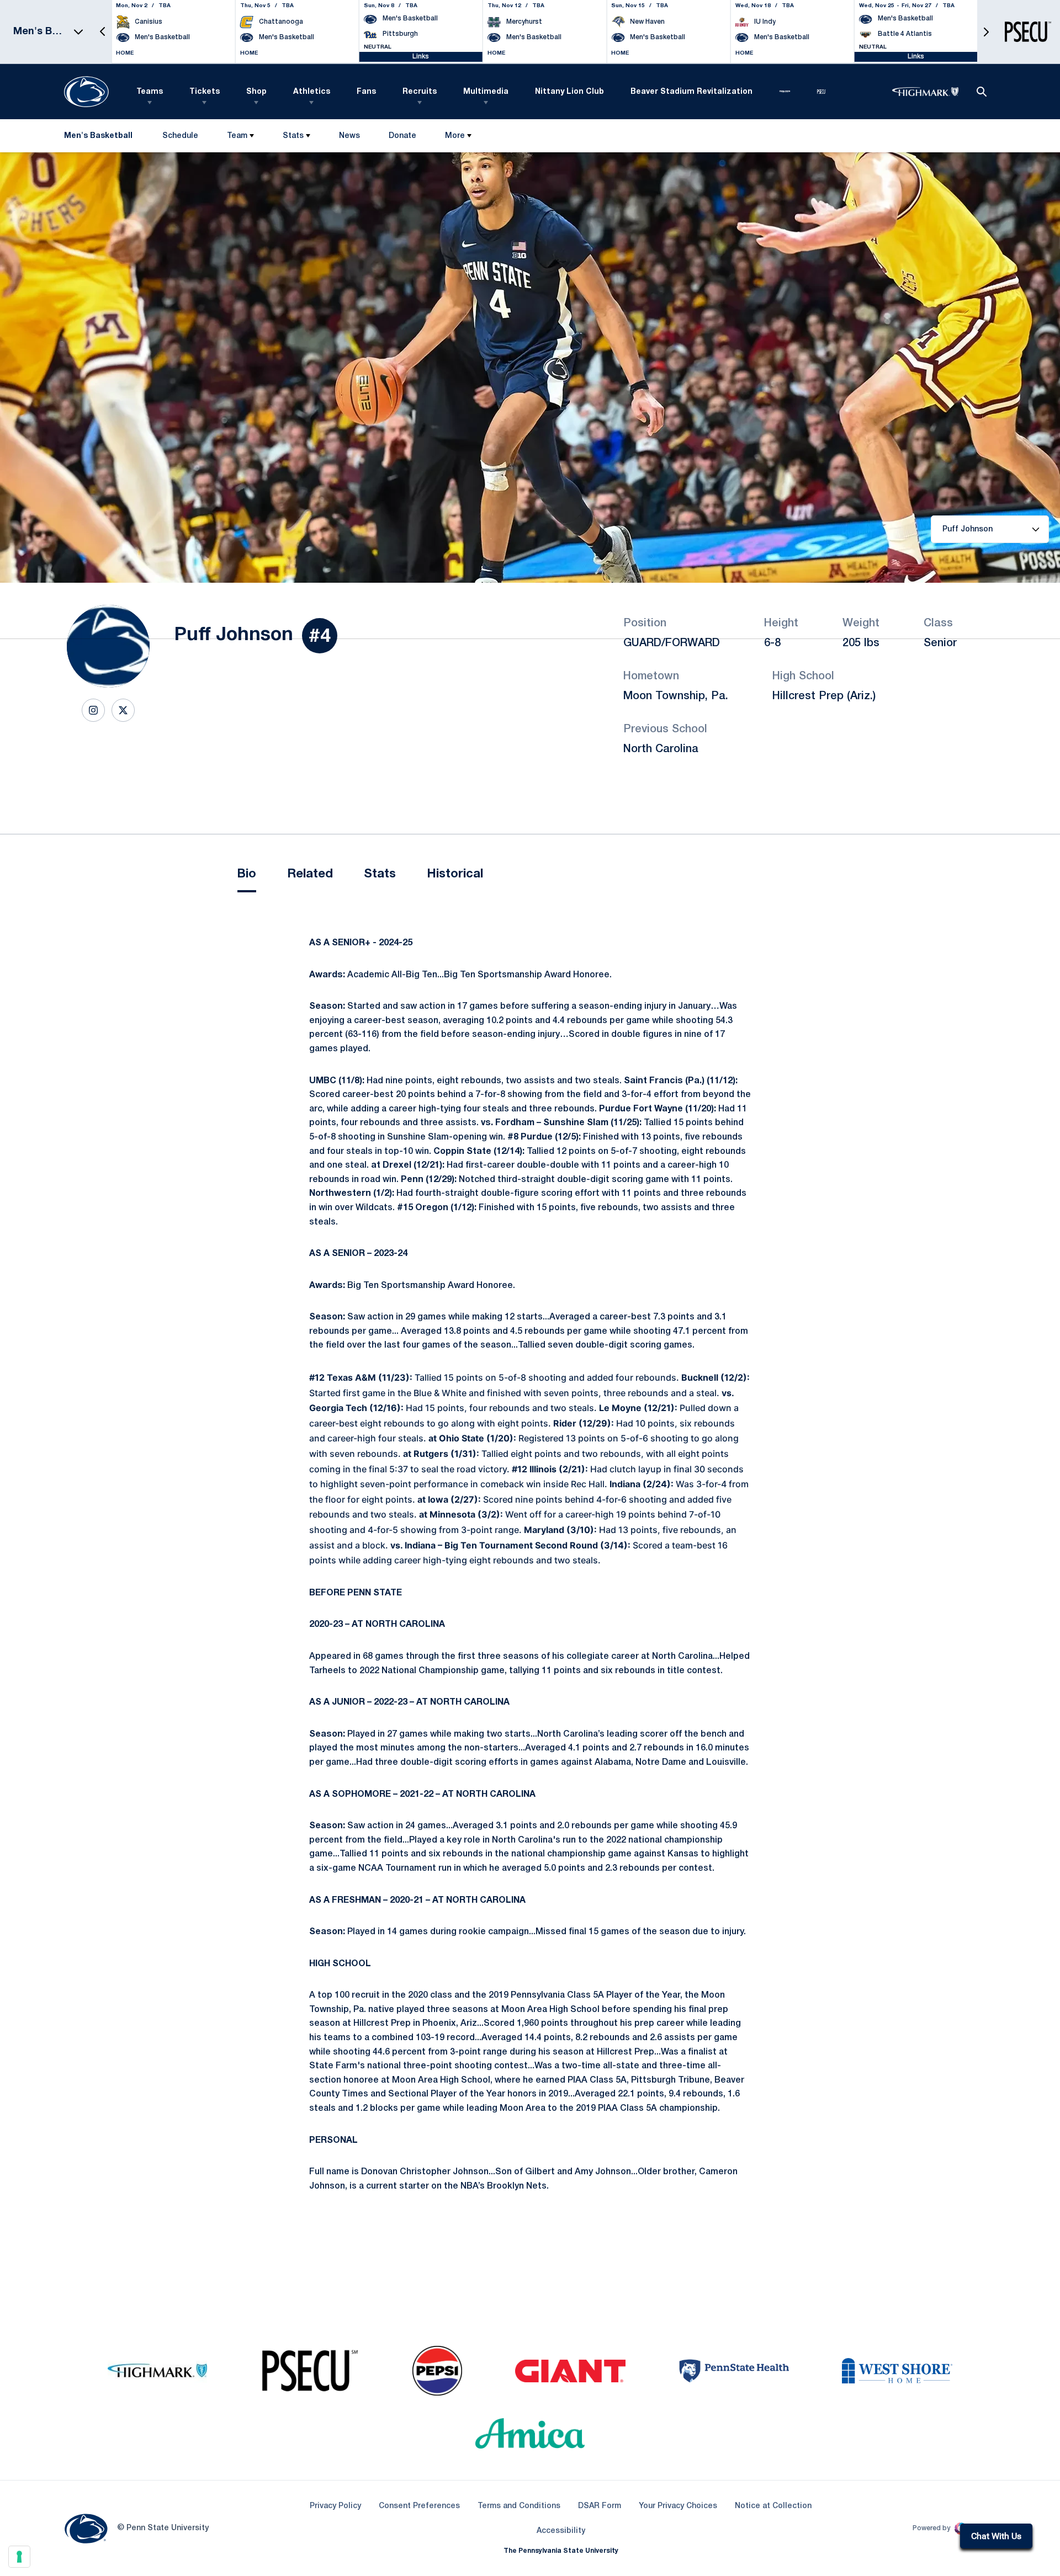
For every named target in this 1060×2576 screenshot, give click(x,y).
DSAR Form (600, 2506)
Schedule (180, 136)
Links (421, 57)
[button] (103, 32)
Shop (256, 92)
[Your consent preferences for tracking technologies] (19, 2557)
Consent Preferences (419, 2506)
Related (310, 874)
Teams (150, 92)
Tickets (205, 92)
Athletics (312, 92)
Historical (455, 874)
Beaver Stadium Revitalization (691, 92)
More (455, 136)
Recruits (420, 92)
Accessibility (561, 2531)
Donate (402, 138)
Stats (293, 136)
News (349, 136)
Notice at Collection (773, 2506)
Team (237, 136)
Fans (366, 92)
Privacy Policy (335, 2506)
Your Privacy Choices (678, 2506)
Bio (247, 874)
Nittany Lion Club (569, 92)
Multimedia (486, 92)
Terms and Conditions (519, 2506)
